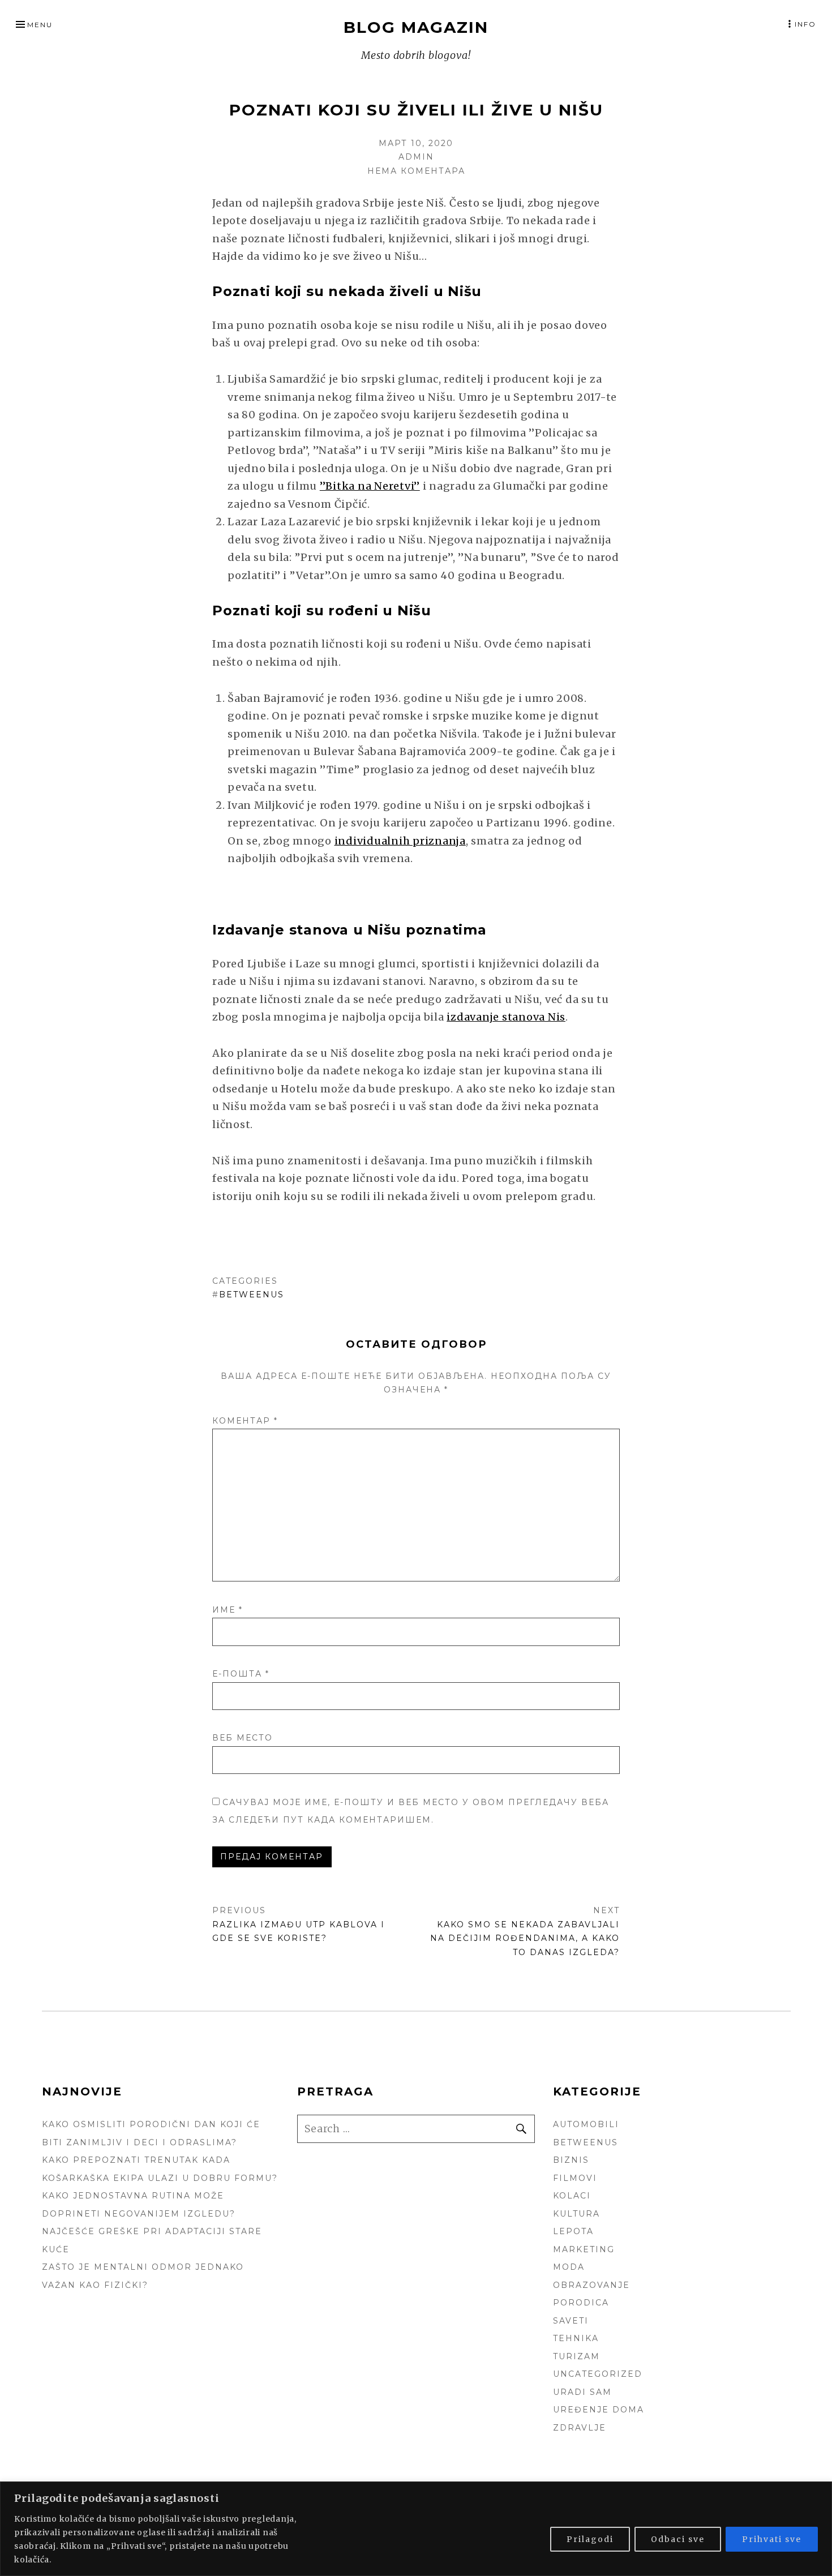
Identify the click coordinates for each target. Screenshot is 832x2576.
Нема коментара (416, 171)
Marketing (584, 2249)
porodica (581, 2303)
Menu (40, 25)
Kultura (576, 2214)
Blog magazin (416, 27)
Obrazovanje (591, 2285)
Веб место (243, 1738)
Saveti (571, 2321)
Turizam (576, 2356)
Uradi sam (582, 2392)
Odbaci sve (678, 2539)
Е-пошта (241, 1674)
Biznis (571, 2160)
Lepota (573, 2231)
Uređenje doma (599, 2410)
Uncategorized (598, 2374)
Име (228, 1610)
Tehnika (576, 2338)
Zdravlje (580, 2428)
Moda (569, 2267)
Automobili (586, 2124)
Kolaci (572, 2196)
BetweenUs (252, 1295)
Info (805, 24)
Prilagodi (590, 2539)
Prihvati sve (772, 2539)
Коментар (245, 1421)
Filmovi (575, 2178)
